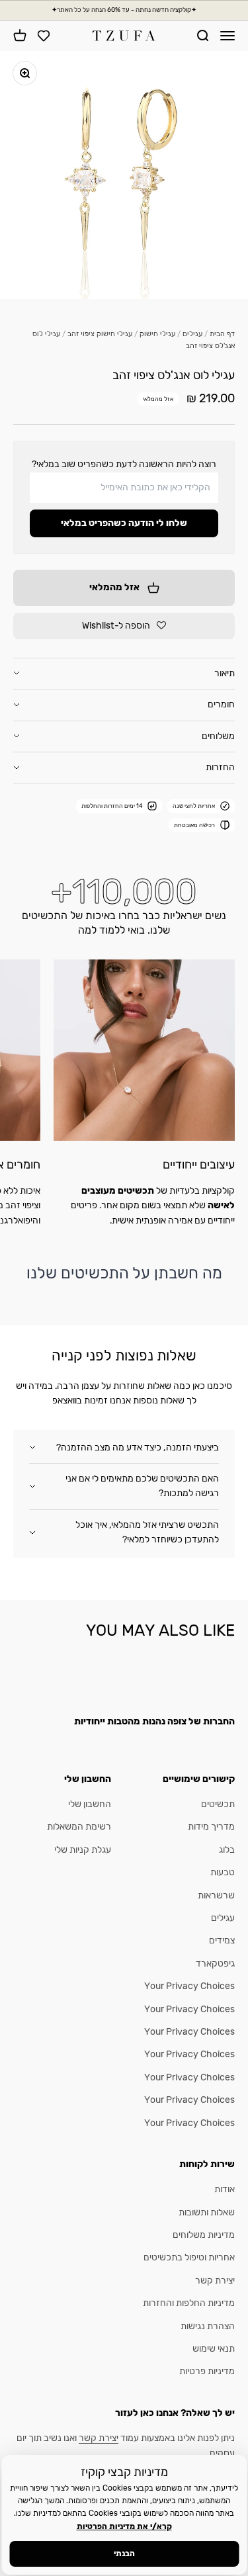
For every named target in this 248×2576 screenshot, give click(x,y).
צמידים (222, 1940)
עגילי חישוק (157, 334)
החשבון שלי (90, 1804)
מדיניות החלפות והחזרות (189, 2303)
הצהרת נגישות (208, 2326)
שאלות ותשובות (207, 2212)
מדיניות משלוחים (204, 2235)
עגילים (192, 334)
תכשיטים (218, 1804)
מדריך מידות (211, 1827)
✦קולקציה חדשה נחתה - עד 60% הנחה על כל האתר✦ (124, 10)
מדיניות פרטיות (207, 2371)
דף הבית (222, 334)
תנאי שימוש (214, 2349)
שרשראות (216, 1895)
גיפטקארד (215, 1964)
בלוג (227, 1850)
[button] (124, 626)
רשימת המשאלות (79, 1827)
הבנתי (124, 2554)
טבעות (223, 1872)
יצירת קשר (215, 2281)
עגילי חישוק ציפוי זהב (100, 334)
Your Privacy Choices (189, 1986)
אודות (225, 2189)
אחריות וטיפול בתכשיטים (189, 2257)
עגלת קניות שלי (83, 1850)
